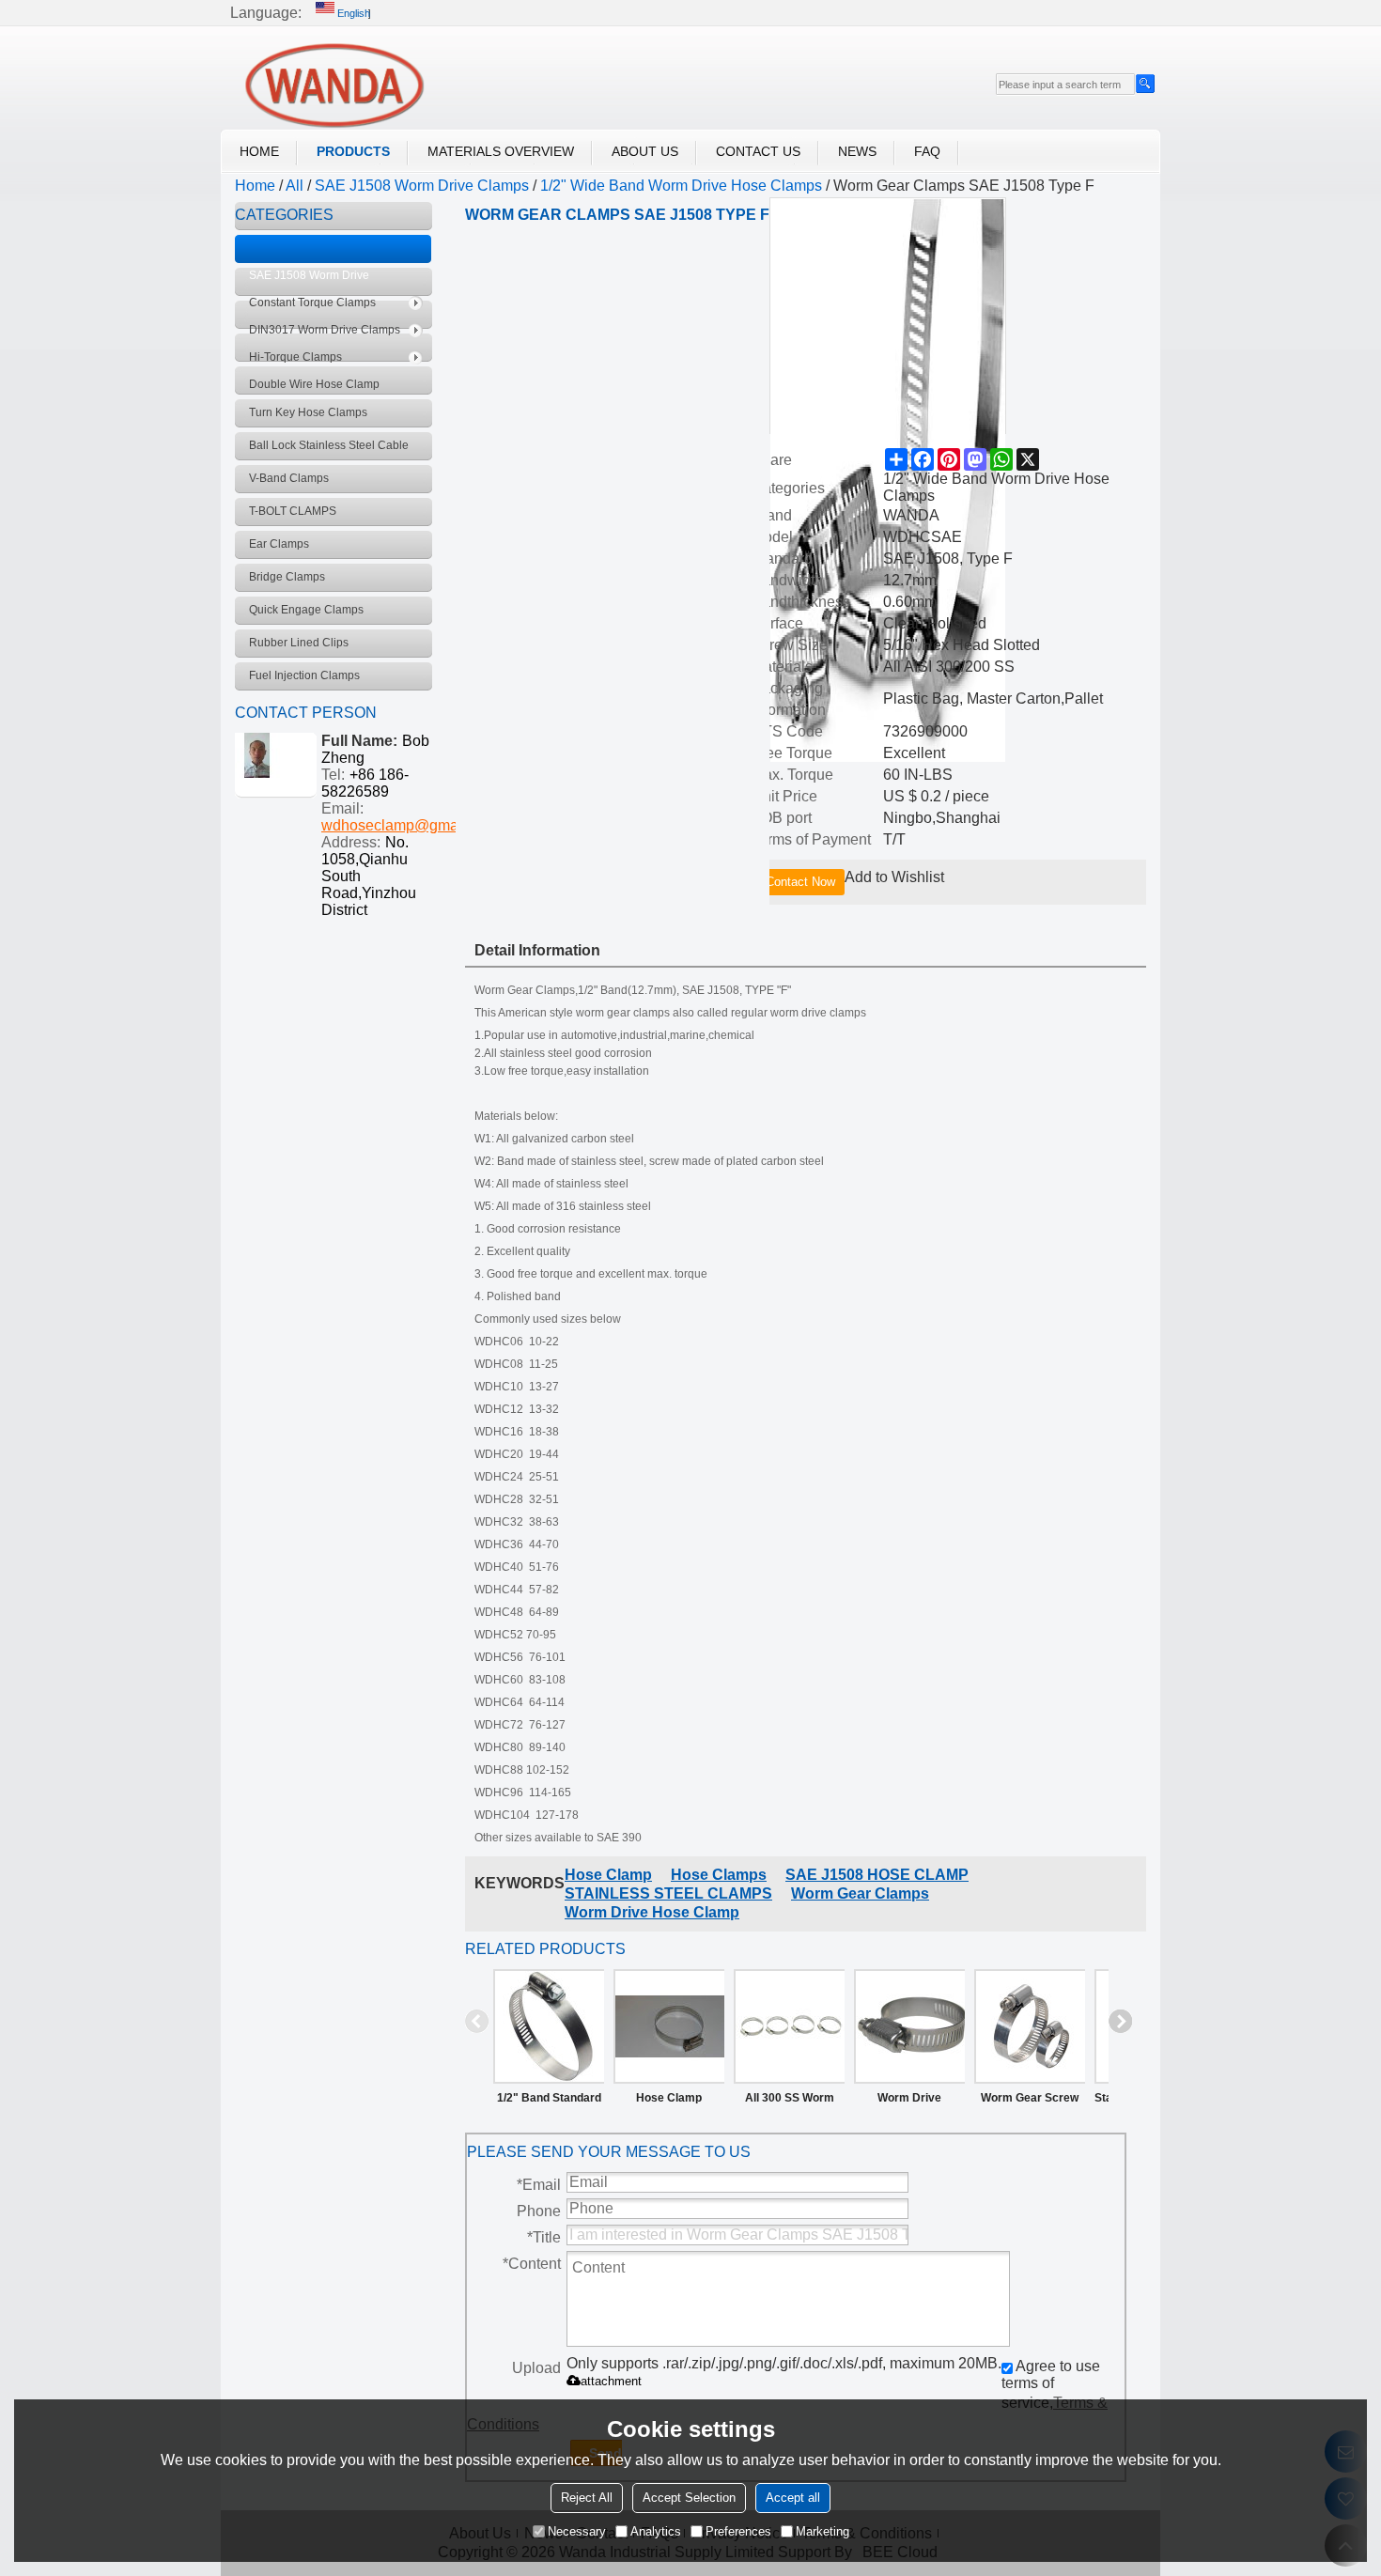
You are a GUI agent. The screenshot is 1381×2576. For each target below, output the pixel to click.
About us (645, 151)
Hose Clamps (719, 1875)
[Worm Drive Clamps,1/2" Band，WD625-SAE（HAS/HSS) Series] (909, 2026)
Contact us (758, 151)
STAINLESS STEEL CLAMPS (668, 1893)
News (857, 151)
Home (259, 151)
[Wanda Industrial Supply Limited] (334, 85)
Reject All (587, 2498)
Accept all (793, 2498)
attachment (611, 2381)
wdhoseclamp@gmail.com (410, 825)
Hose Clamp (608, 1875)
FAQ (927, 151)
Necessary (577, 2531)
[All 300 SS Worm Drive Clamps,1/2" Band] (789, 2026)
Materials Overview (501, 151)
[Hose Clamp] (669, 2026)
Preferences (738, 2531)
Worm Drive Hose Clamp (652, 1912)
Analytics (656, 2531)
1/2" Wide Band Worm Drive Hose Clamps (681, 186)
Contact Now (800, 882)
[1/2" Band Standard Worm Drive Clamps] (549, 2026)
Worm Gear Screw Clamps (1030, 2102)
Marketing (822, 2531)
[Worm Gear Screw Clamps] (1030, 2026)
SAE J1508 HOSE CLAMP (877, 1875)
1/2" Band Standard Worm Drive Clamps (549, 2102)
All (295, 186)
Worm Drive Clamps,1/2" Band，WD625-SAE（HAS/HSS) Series (910, 2102)
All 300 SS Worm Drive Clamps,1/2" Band (789, 2102)
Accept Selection (689, 2498)
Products (353, 151)
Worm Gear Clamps (860, 1893)
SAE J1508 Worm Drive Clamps (422, 186)
